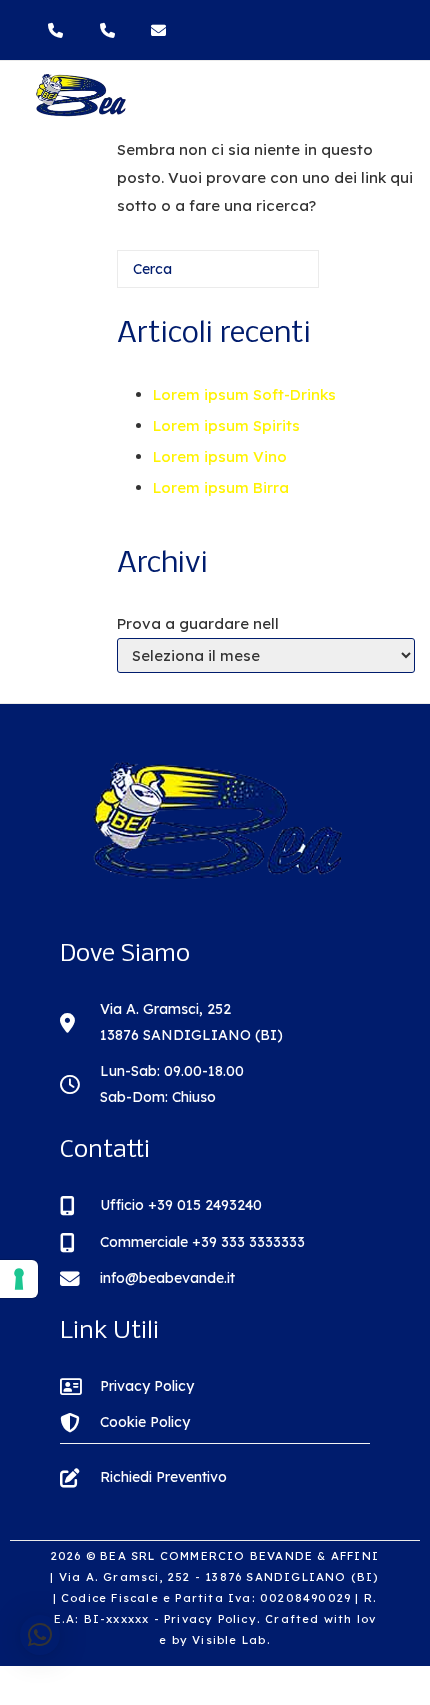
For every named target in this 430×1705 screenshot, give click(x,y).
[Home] (80, 112)
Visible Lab (229, 1640)
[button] (40, 1635)
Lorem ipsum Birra (221, 487)
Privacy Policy (210, 1619)
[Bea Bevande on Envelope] (161, 30)
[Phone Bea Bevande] (60, 30)
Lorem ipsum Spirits (226, 425)
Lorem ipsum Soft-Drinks (244, 394)
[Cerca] (275, 276)
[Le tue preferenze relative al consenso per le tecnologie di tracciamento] (19, 1279)
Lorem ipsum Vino (220, 456)
